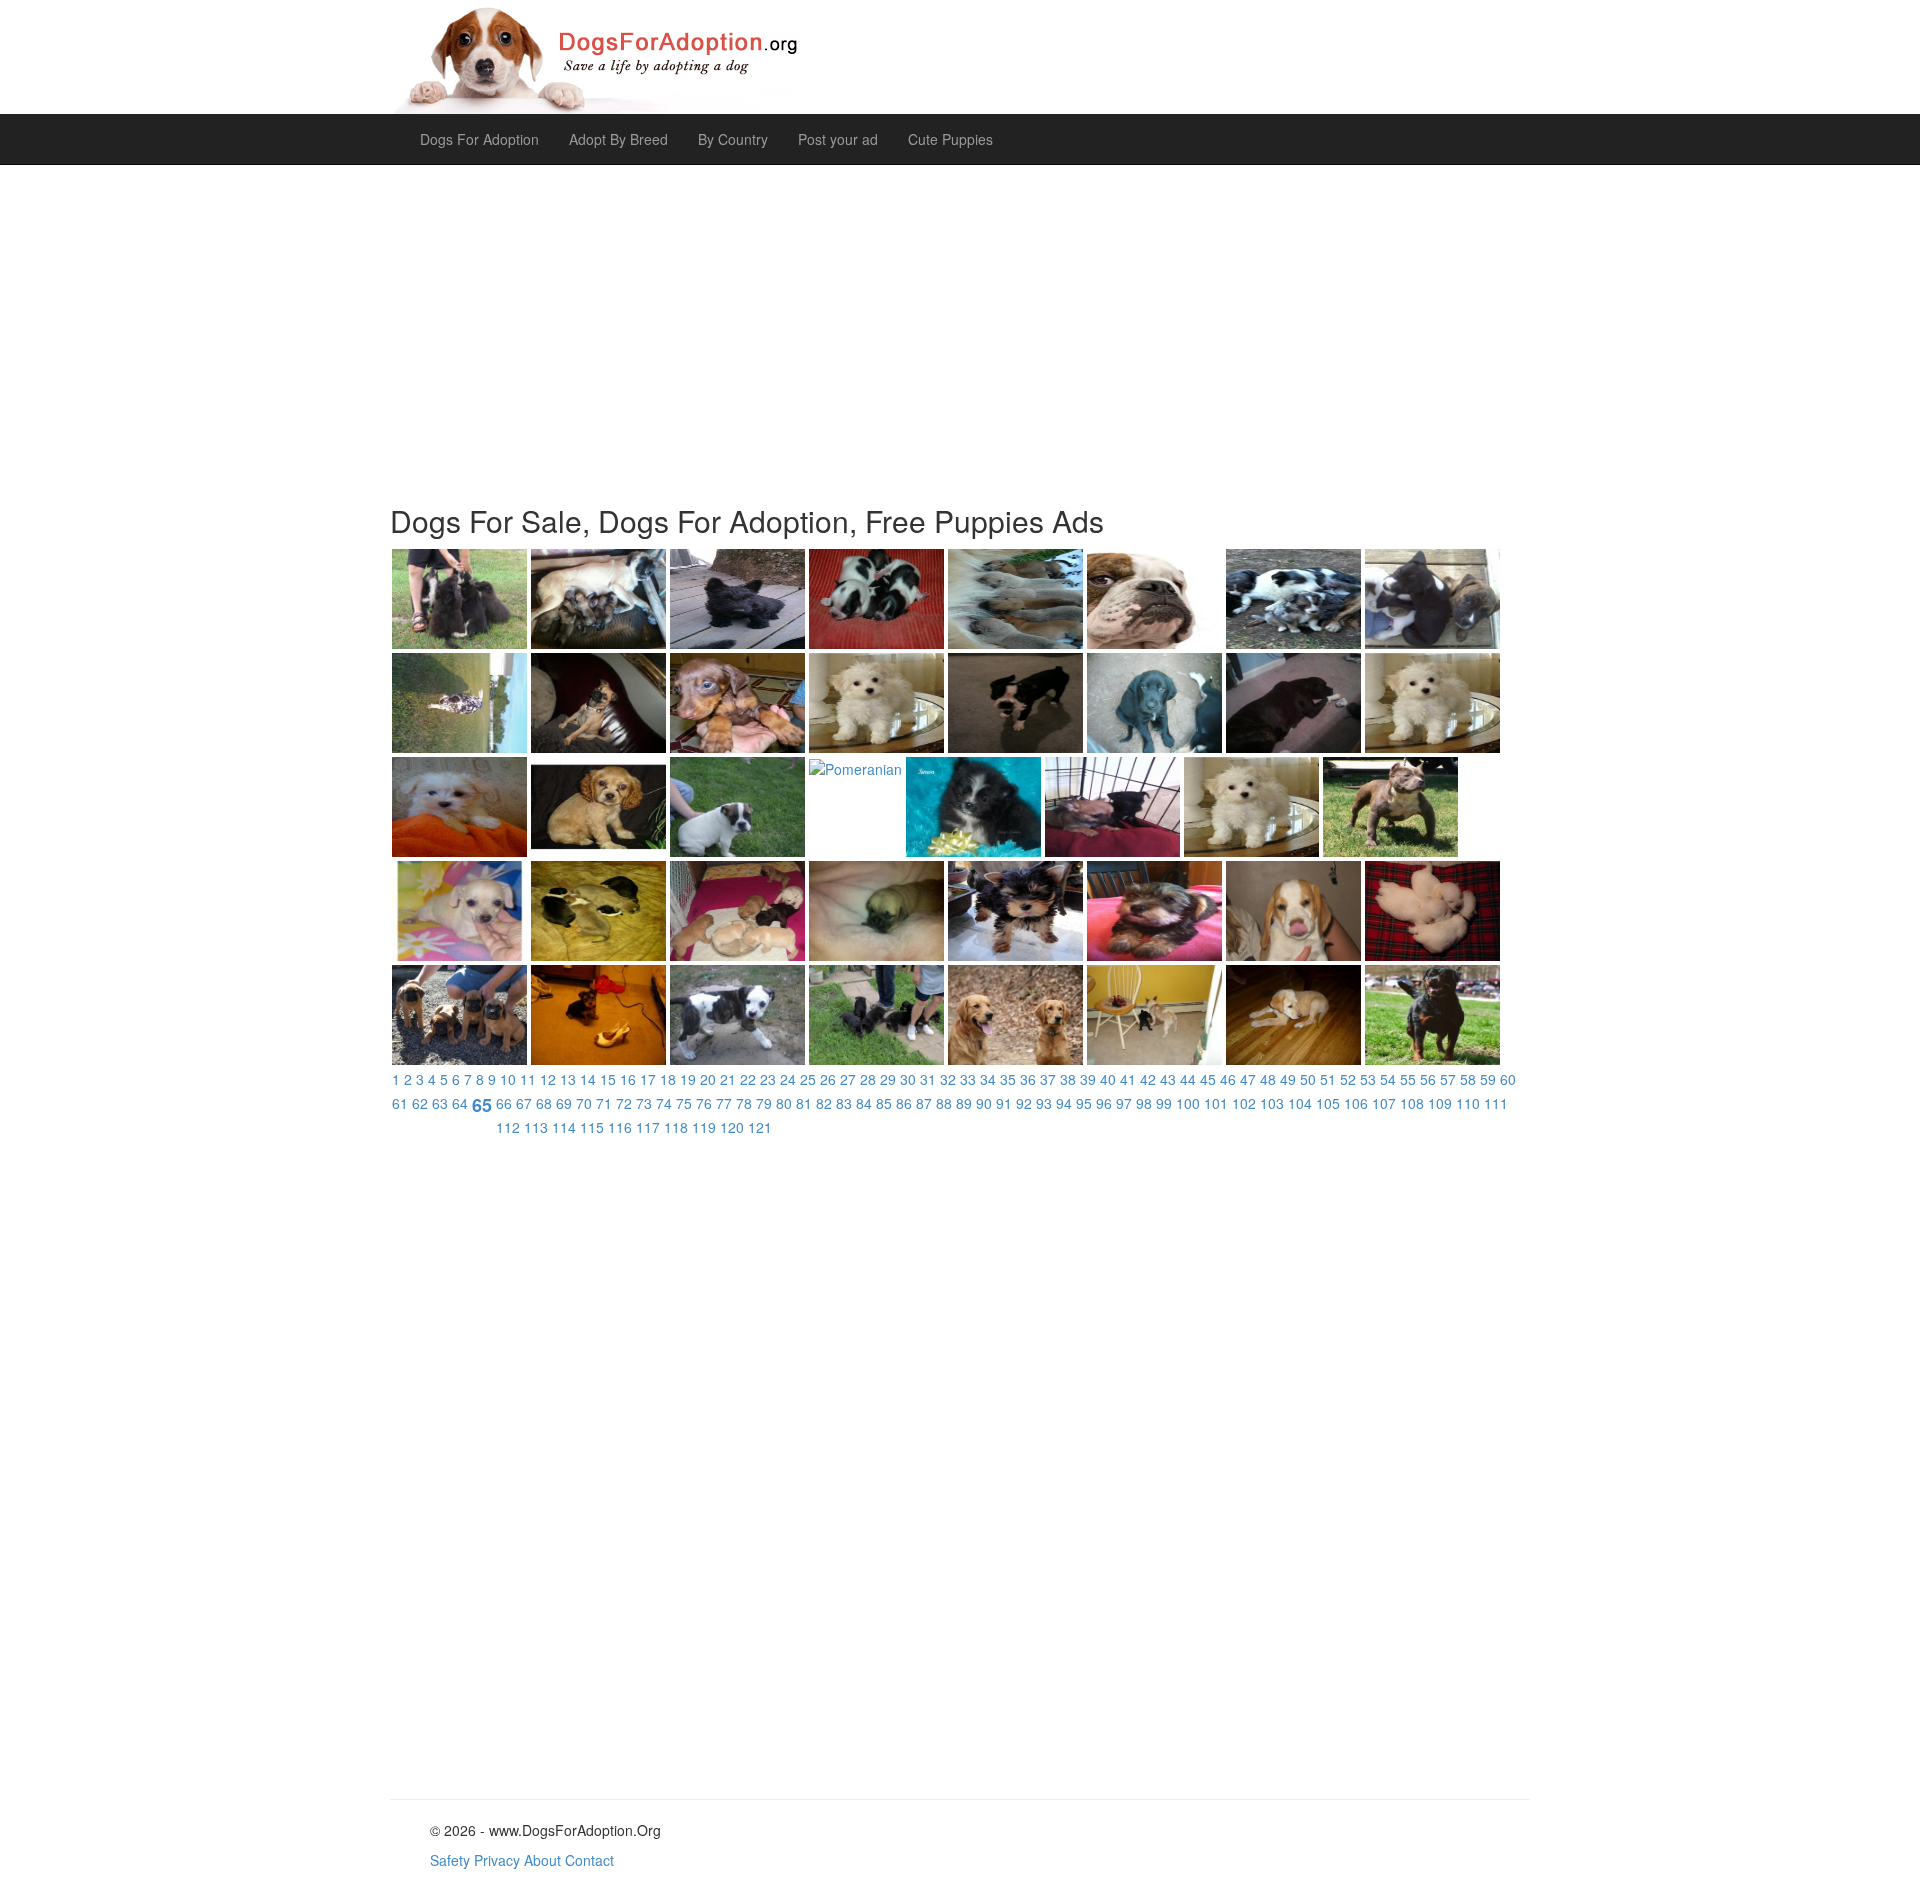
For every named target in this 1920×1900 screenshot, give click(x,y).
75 (684, 1103)
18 (668, 1079)
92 (1024, 1103)
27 (848, 1079)
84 (864, 1103)
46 (1228, 1079)
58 (1468, 1079)
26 (828, 1079)
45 (1208, 1079)
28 (868, 1079)
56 (1428, 1079)
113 (536, 1127)
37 (1048, 1079)
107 (1384, 1103)
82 (824, 1103)
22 (748, 1079)
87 (924, 1103)
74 (664, 1103)
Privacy (497, 1860)
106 (1356, 1103)
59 (1488, 1079)
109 (1440, 1103)
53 (1368, 1079)
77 (724, 1103)
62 (420, 1103)
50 (1308, 1079)
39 (1088, 1079)
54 (1388, 1079)
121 (760, 1127)
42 (1148, 1079)
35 (1008, 1079)
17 (648, 1079)
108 (1412, 1103)
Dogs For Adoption (479, 139)
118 (676, 1127)
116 (620, 1127)
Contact (589, 1860)
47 (1248, 1079)
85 (884, 1103)
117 (648, 1127)
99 (1164, 1103)
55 (1408, 1079)
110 (1468, 1103)
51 (1328, 1079)
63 (440, 1103)
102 (1244, 1103)
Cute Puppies (950, 139)
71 (604, 1103)
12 (548, 1079)
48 (1268, 1079)
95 (1084, 1103)
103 (1272, 1103)
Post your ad (838, 139)
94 (1064, 1103)
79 (764, 1103)
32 (948, 1079)
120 (732, 1127)
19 (688, 1079)
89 (964, 1103)
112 (508, 1127)
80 (784, 1103)
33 (968, 1079)
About (542, 1860)
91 (1004, 1103)
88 (944, 1103)
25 (808, 1079)
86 (904, 1103)
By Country (733, 139)
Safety (450, 1860)
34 (988, 1079)
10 (508, 1079)
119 (704, 1127)
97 (1124, 1103)
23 (768, 1079)
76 (704, 1103)
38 (1068, 1079)
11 (528, 1079)
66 (504, 1103)
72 (624, 1103)
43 (1168, 1079)
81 (804, 1103)
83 (844, 1103)
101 (1216, 1103)
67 (524, 1103)
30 (908, 1079)
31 (928, 1079)
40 (1108, 1079)
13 (568, 1079)
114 (564, 1127)
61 (400, 1103)
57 (1448, 1079)
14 (588, 1079)
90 (984, 1103)
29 (888, 1079)
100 (1188, 1103)
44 (1188, 1079)
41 (1128, 1079)
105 (1328, 1103)
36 (1028, 1079)
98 (1144, 1103)
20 (708, 1079)
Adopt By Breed (618, 139)
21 (728, 1079)
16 (628, 1079)
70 (584, 1103)
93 (1044, 1103)
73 (644, 1103)
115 (592, 1127)
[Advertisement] (960, 324)
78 (744, 1103)
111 (1496, 1103)
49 (1288, 1079)
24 (788, 1079)
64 (460, 1103)
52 (1348, 1079)
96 (1104, 1103)
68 (544, 1103)
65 (482, 1105)
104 (1300, 1103)
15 (608, 1079)
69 (564, 1103)
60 (1508, 1079)
